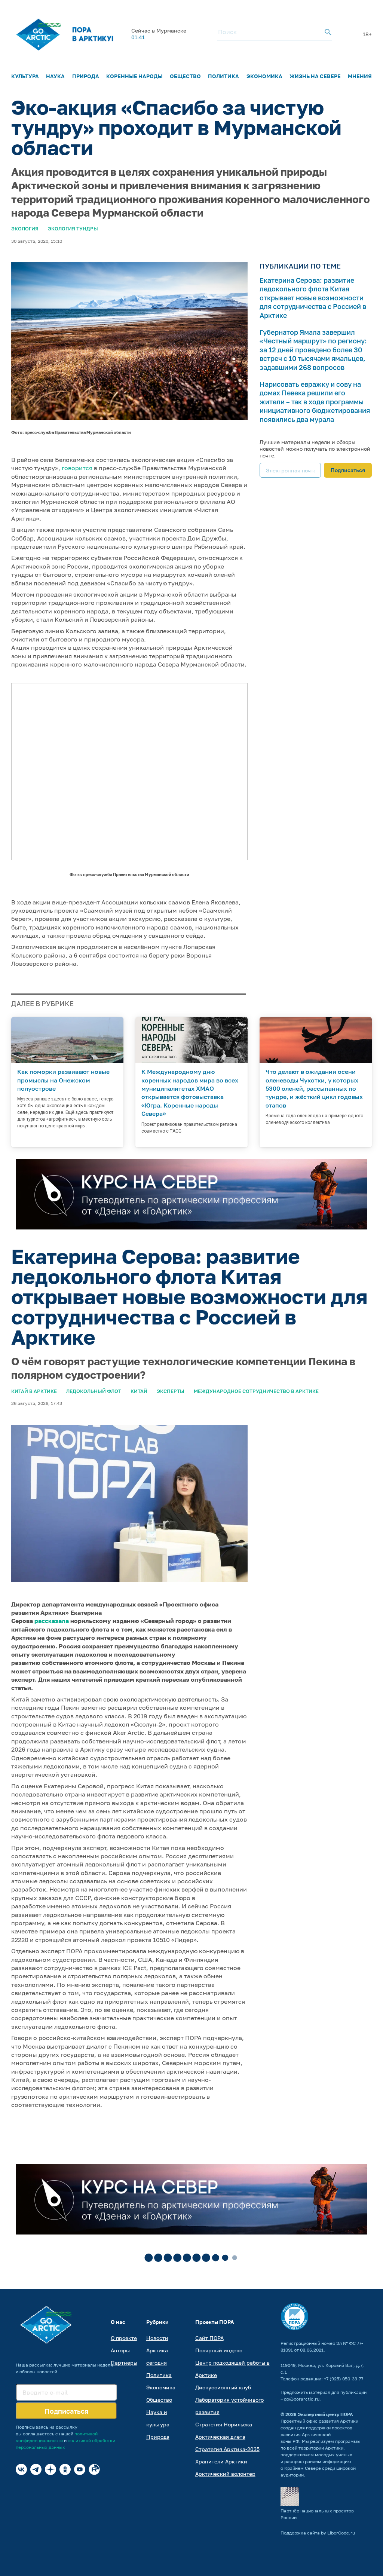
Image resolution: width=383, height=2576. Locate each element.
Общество (185, 76)
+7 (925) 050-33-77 (344, 2379)
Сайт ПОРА (209, 2338)
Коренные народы (134, 76)
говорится (77, 468)
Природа (86, 76)
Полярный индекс (219, 2350)
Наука (55, 76)
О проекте (124, 2338)
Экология (25, 229)
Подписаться (348, 470)
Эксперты (171, 1391)
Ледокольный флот (94, 1391)
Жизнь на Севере (315, 76)
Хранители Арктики (221, 2461)
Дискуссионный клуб (223, 2387)
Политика (223, 76)
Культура (25, 76)
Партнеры (124, 2363)
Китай (139, 1391)
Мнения (360, 76)
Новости (157, 2338)
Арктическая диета (220, 2437)
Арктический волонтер (225, 2474)
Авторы (120, 2350)
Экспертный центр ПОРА (325, 2414)
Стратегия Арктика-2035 (227, 2449)
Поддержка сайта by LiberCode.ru (318, 2533)
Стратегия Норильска (224, 2424)
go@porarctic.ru (302, 2399)
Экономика (264, 76)
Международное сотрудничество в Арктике (256, 1391)
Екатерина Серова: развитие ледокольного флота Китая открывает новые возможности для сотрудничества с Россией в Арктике (313, 298)
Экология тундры (73, 229)
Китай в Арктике (34, 1391)
